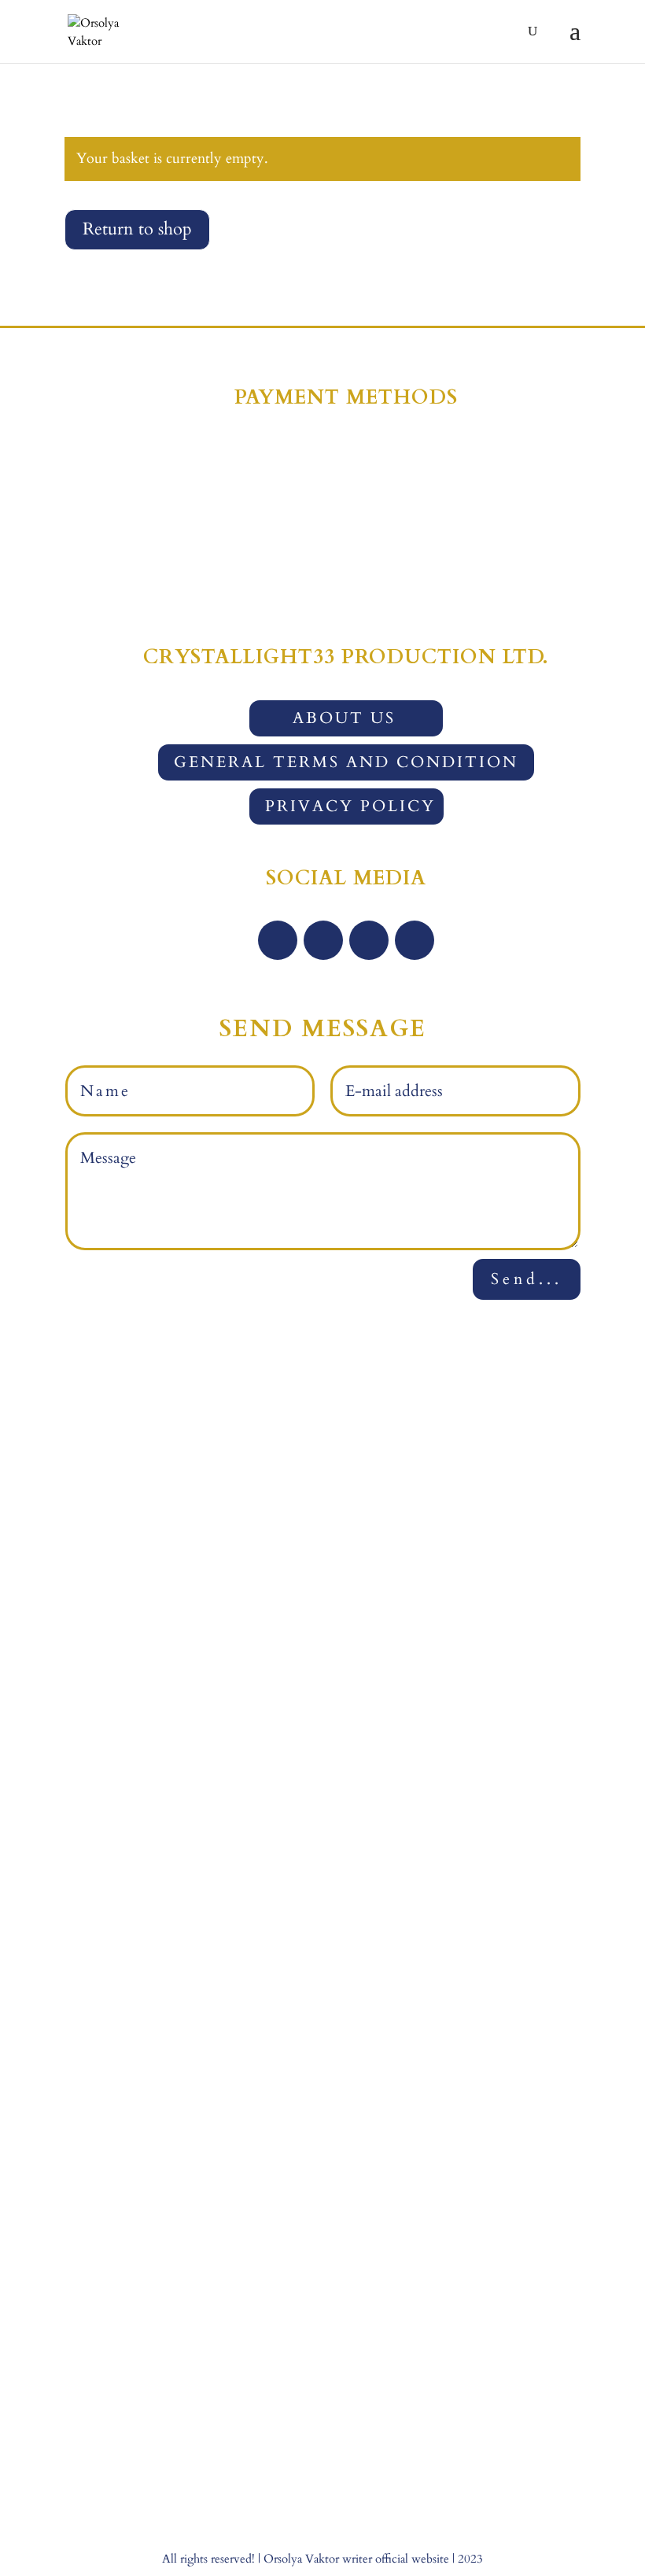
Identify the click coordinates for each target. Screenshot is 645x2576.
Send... (527, 1279)
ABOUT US (344, 718)
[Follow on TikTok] (415, 940)
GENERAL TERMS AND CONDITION (346, 762)
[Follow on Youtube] (369, 940)
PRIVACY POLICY (350, 806)
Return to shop (137, 229)
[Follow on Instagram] (323, 940)
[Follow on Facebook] (278, 940)
